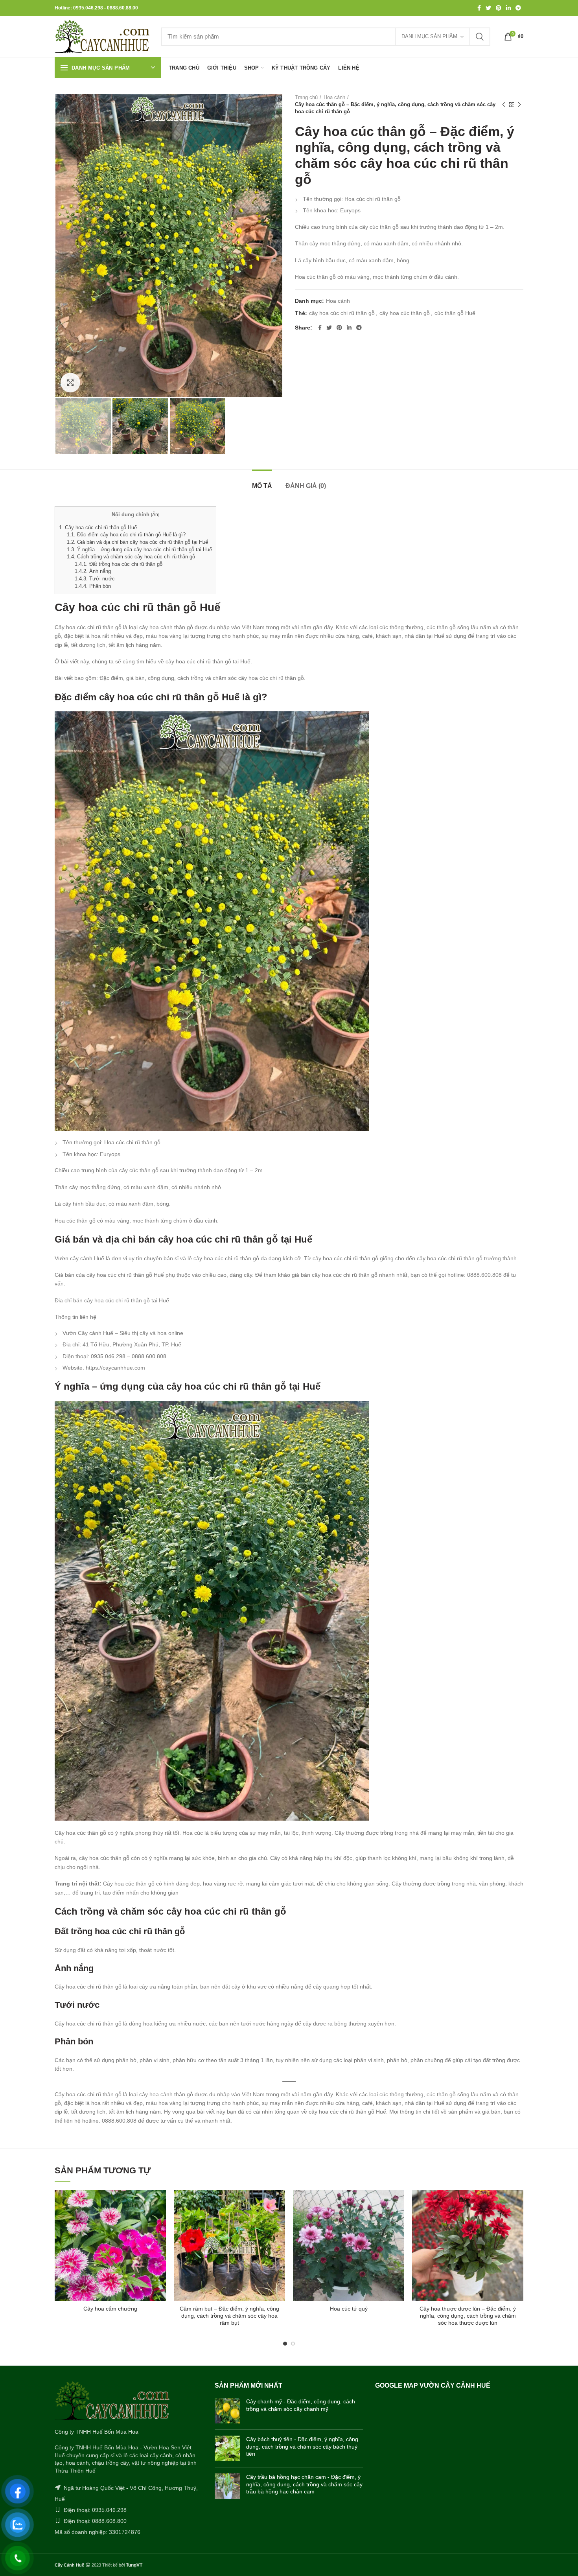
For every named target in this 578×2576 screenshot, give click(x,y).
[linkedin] (508, 8)
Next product (519, 105)
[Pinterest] (499, 8)
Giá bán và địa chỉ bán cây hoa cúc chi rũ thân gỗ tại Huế (137, 542)
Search (480, 37)
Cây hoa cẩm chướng (110, 2309)
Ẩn (155, 515)
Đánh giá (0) (306, 486)
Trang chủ (306, 97)
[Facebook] (479, 8)
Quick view (160, 2220)
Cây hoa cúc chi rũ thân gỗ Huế (98, 528)
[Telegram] (518, 8)
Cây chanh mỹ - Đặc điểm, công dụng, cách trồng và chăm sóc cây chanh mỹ (301, 2405)
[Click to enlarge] (70, 383)
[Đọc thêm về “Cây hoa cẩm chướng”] (160, 2203)
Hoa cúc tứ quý (349, 2309)
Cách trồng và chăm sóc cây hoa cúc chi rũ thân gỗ (131, 557)
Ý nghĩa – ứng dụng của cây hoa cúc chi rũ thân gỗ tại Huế (139, 550)
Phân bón (93, 586)
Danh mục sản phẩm (429, 36)
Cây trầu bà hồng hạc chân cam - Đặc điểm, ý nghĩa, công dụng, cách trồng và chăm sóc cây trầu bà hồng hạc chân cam (304, 2484)
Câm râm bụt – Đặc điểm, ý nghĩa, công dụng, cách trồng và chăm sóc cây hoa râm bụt (229, 2316)
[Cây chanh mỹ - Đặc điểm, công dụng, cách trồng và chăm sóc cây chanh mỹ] (227, 2411)
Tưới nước (95, 579)
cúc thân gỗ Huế (455, 313)
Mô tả (262, 486)
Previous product (504, 105)
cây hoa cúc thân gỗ (405, 313)
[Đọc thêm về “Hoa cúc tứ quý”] (398, 2203)
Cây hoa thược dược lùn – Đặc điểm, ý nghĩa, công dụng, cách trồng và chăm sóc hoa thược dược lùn (468, 2316)
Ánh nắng (93, 571)
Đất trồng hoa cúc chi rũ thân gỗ (119, 564)
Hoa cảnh (334, 97)
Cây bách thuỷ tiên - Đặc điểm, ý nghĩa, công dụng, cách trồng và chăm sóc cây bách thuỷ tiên (302, 2446)
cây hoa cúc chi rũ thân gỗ (342, 313)
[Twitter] (488, 8)
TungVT (134, 2565)
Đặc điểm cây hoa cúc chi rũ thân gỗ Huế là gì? (126, 535)
